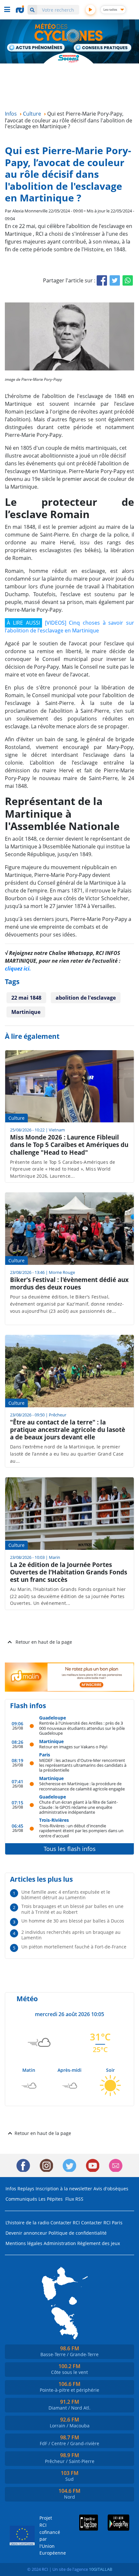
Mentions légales (24, 2243)
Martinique (26, 1012)
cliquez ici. (18, 969)
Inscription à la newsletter (64, 2189)
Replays (26, 2189)
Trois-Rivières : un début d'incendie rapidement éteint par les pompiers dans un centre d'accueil (81, 1831)
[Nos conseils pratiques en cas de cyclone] (103, 48)
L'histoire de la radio (27, 2223)
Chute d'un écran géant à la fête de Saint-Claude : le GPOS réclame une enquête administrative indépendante (78, 1807)
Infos (11, 2189)
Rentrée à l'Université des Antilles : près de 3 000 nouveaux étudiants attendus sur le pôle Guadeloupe (82, 1728)
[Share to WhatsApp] (128, 280)
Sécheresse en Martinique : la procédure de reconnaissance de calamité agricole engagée (82, 1786)
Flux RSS (74, 2199)
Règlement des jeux (99, 2243)
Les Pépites (51, 2199)
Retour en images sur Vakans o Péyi (73, 1747)
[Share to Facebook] (102, 280)
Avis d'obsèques (111, 2189)
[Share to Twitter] (115, 280)
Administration (60, 2243)
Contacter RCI (65, 2223)
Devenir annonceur (26, 2233)
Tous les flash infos (70, 1849)
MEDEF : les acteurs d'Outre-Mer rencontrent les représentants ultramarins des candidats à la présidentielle (83, 1765)
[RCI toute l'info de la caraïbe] (21, 9)
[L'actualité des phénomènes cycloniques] (36, 48)
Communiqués (21, 2199)
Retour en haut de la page (44, 1642)
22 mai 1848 (26, 998)
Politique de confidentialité (78, 2233)
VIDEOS (56, 623)
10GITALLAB (101, 2569)
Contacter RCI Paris (102, 2223)
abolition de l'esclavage (86, 998)
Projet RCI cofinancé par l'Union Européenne (48, 2535)
